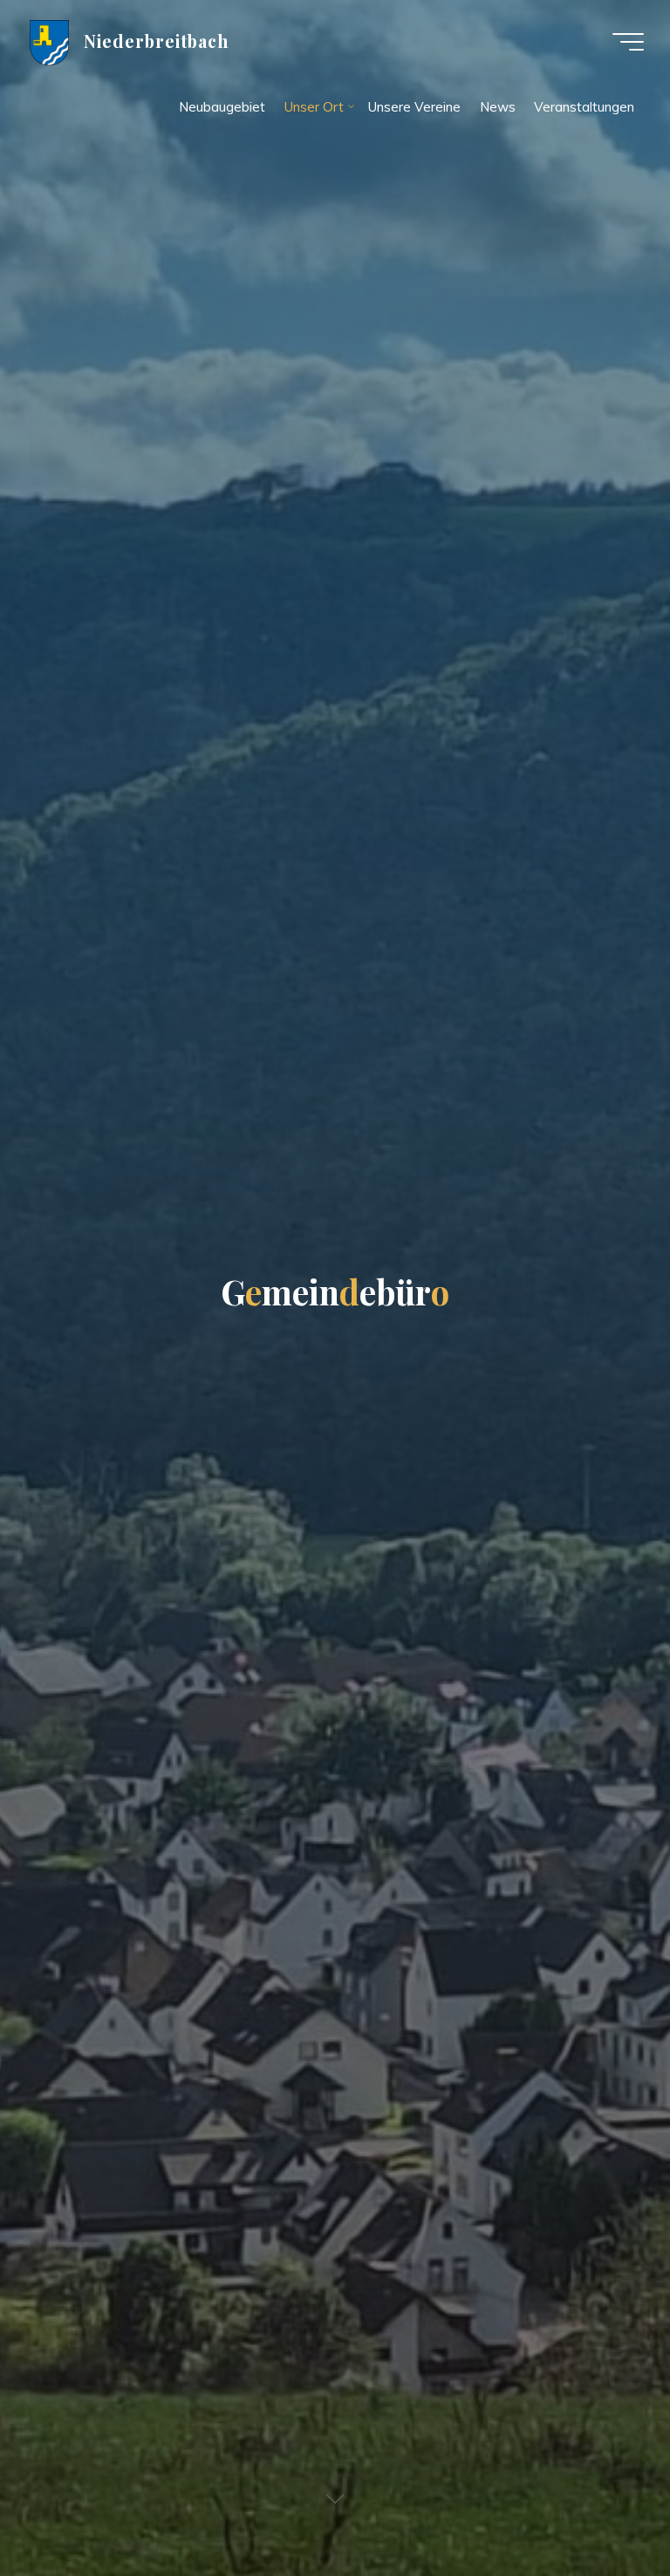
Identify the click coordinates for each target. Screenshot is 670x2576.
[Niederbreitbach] (49, 41)
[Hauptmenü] (628, 42)
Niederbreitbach (157, 41)
